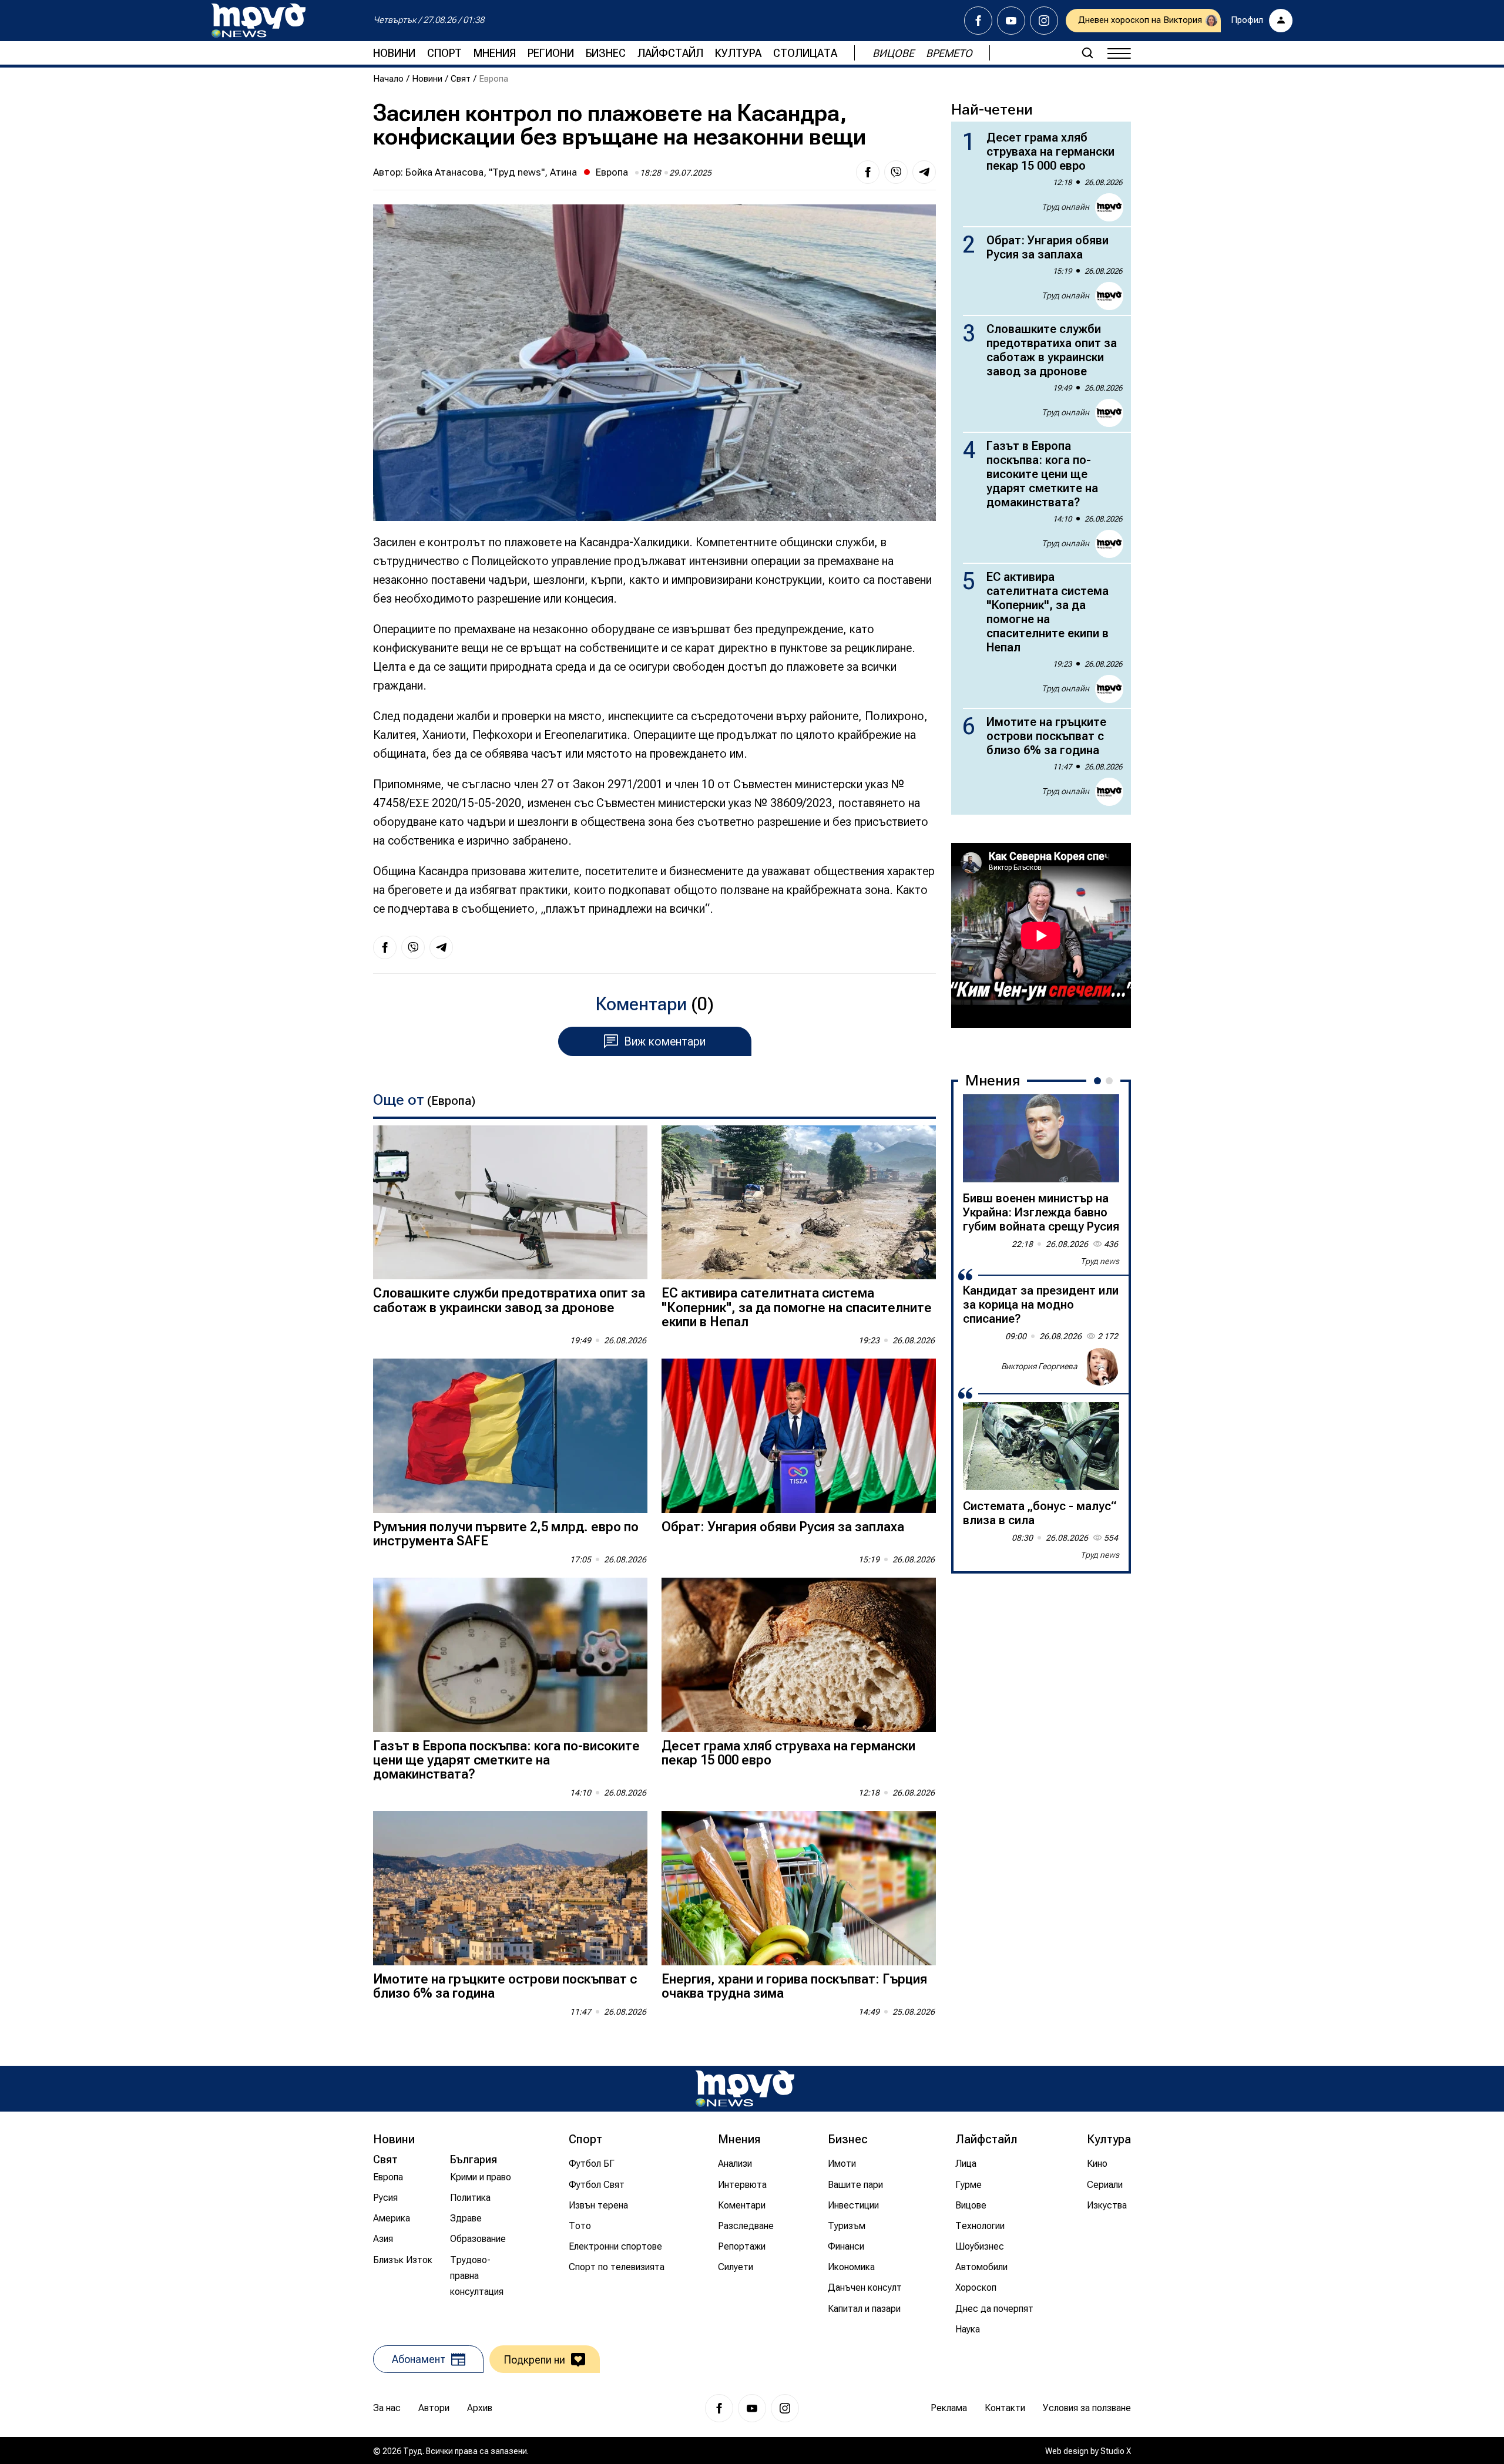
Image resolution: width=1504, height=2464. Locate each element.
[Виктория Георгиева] (1100, 1367)
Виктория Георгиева (1039, 1366)
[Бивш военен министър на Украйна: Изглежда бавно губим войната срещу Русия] (1041, 1138)
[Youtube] (1011, 21)
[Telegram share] (924, 172)
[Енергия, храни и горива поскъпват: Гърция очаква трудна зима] (799, 1888)
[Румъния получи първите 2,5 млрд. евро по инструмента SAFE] (510, 1436)
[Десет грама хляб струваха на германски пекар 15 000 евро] (799, 1655)
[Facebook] (978, 21)
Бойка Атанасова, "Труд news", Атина (491, 172)
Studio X (1116, 2451)
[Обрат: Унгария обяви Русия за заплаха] (799, 1436)
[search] (1087, 53)
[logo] (258, 21)
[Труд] (745, 2088)
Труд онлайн (1065, 207)
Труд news (1100, 1261)
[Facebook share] (868, 172)
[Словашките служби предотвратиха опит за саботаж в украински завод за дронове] (510, 1203)
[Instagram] (1044, 21)
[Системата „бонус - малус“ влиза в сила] (1041, 1446)
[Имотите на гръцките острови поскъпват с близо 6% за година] (510, 1888)
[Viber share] (896, 172)
